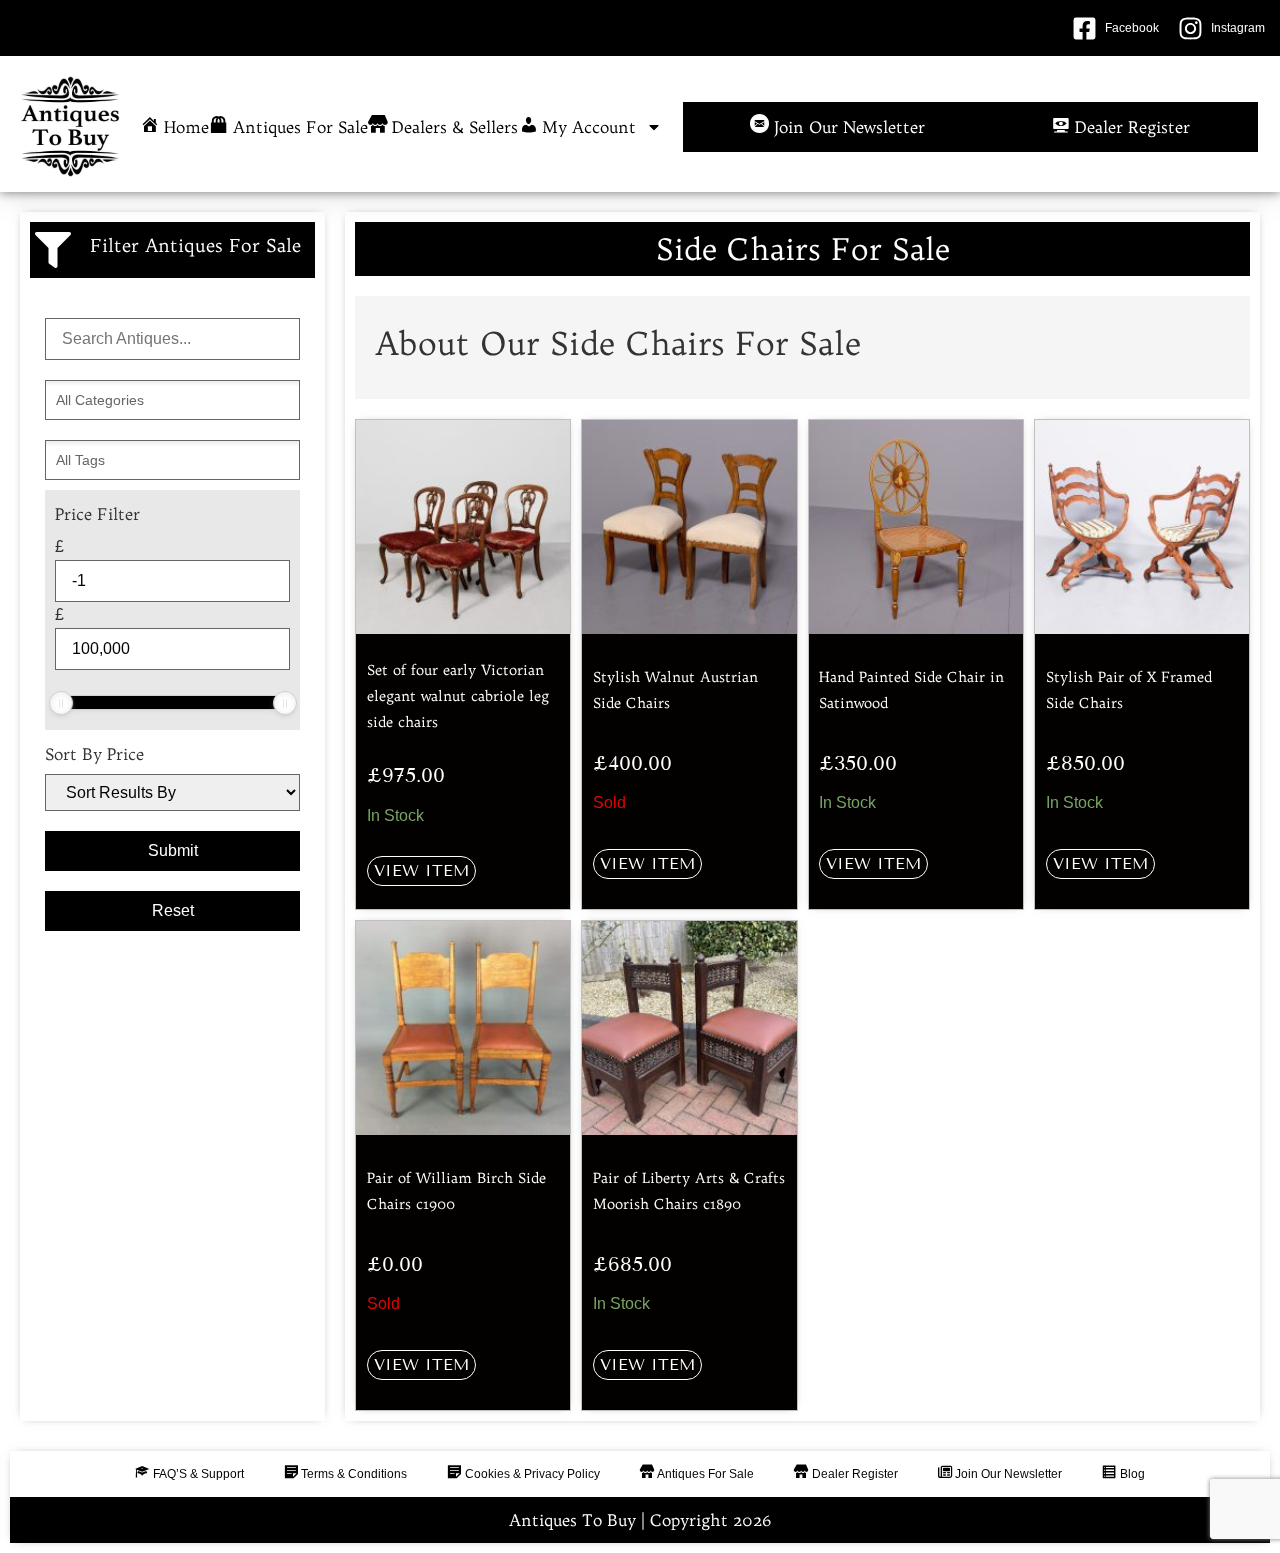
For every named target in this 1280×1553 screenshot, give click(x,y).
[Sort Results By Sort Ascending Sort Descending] (172, 792)
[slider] (61, 703)
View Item (421, 870)
